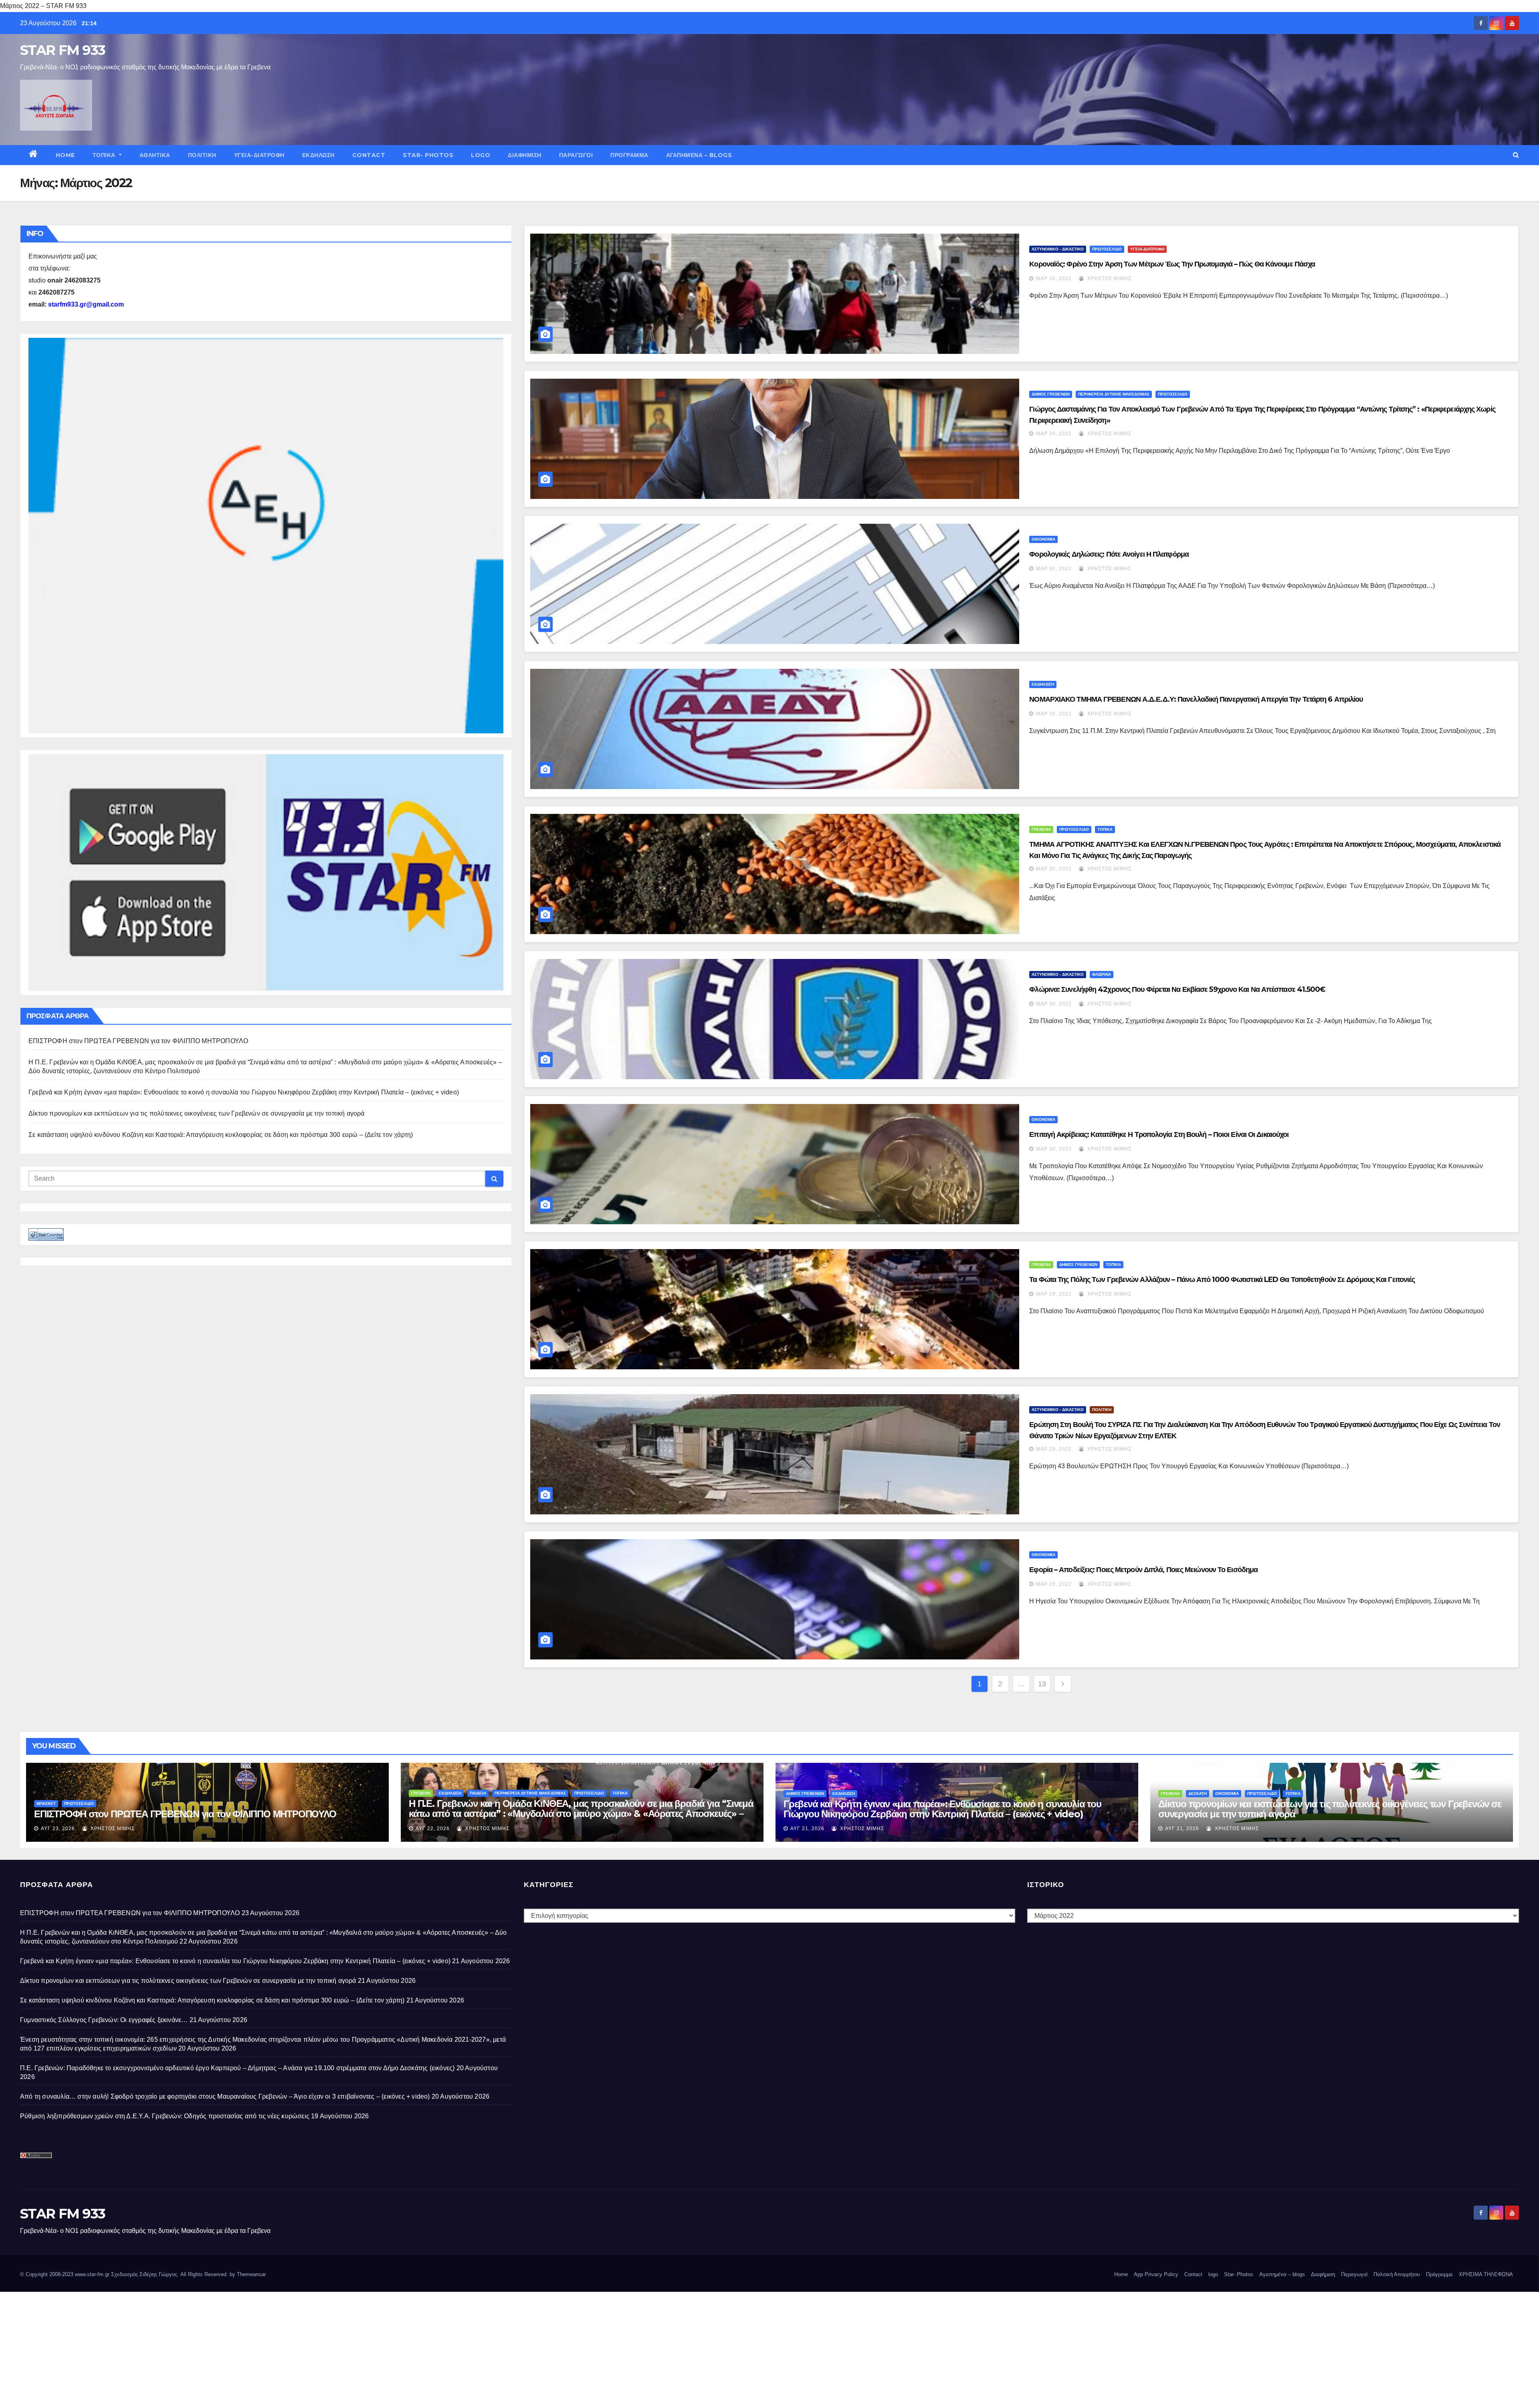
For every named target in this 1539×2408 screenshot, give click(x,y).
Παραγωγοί (576, 155)
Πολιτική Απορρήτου (1397, 2274)
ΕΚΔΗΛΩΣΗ (318, 155)
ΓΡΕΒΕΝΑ (1041, 829)
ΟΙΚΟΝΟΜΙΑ (1043, 539)
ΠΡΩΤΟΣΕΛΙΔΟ (1107, 249)
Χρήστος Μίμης (1109, 279)
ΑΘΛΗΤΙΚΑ (155, 155)
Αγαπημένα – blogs (699, 155)
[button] (1516, 155)
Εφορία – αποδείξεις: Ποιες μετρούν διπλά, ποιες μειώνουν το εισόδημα (1143, 1570)
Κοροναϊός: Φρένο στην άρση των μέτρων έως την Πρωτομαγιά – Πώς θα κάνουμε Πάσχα (1172, 264)
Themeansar (251, 2274)
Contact (369, 155)
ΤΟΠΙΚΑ (105, 155)
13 (1042, 1684)
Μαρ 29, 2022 (1054, 1294)
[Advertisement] (240, 2348)
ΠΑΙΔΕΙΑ (478, 1793)
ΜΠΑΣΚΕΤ (46, 1803)
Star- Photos (428, 155)
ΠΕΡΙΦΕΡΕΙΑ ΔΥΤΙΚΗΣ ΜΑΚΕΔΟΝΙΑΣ (1114, 394)
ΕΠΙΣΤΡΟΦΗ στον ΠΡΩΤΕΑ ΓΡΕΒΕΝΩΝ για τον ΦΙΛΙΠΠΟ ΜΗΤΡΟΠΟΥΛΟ (138, 1041)
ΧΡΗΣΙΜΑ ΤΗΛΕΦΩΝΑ (1486, 2274)
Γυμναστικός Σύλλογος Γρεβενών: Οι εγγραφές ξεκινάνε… (104, 2020)
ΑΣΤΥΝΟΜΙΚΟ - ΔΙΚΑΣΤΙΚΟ (1058, 249)
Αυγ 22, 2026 (433, 1829)
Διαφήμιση (525, 155)
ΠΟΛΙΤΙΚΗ (202, 155)
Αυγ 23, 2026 (58, 1829)
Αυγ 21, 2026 (807, 1829)
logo (481, 155)
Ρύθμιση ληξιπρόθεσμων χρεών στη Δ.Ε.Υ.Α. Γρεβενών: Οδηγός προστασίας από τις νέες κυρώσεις (165, 2116)
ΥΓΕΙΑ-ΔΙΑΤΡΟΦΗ (259, 155)
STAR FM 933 (63, 50)
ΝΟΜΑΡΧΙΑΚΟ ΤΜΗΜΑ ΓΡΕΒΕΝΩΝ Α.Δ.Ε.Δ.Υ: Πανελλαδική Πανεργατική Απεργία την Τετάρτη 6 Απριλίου (1196, 699)
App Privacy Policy (1156, 2274)
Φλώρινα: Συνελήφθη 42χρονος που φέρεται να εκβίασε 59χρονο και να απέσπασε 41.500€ (1177, 989)
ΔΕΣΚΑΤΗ (1198, 1793)
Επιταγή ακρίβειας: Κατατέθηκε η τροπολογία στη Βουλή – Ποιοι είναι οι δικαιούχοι (1159, 1134)
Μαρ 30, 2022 (1054, 279)
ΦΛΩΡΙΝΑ (1102, 974)
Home (65, 155)
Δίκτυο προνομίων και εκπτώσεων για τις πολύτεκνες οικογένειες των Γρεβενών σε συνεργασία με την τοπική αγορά (197, 1113)
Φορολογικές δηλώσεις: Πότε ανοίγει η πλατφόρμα (1109, 554)
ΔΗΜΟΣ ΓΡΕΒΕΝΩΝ (1051, 394)
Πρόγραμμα (629, 155)
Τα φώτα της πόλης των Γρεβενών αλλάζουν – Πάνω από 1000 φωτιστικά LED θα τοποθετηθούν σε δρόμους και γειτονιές (1222, 1280)
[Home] (33, 155)
